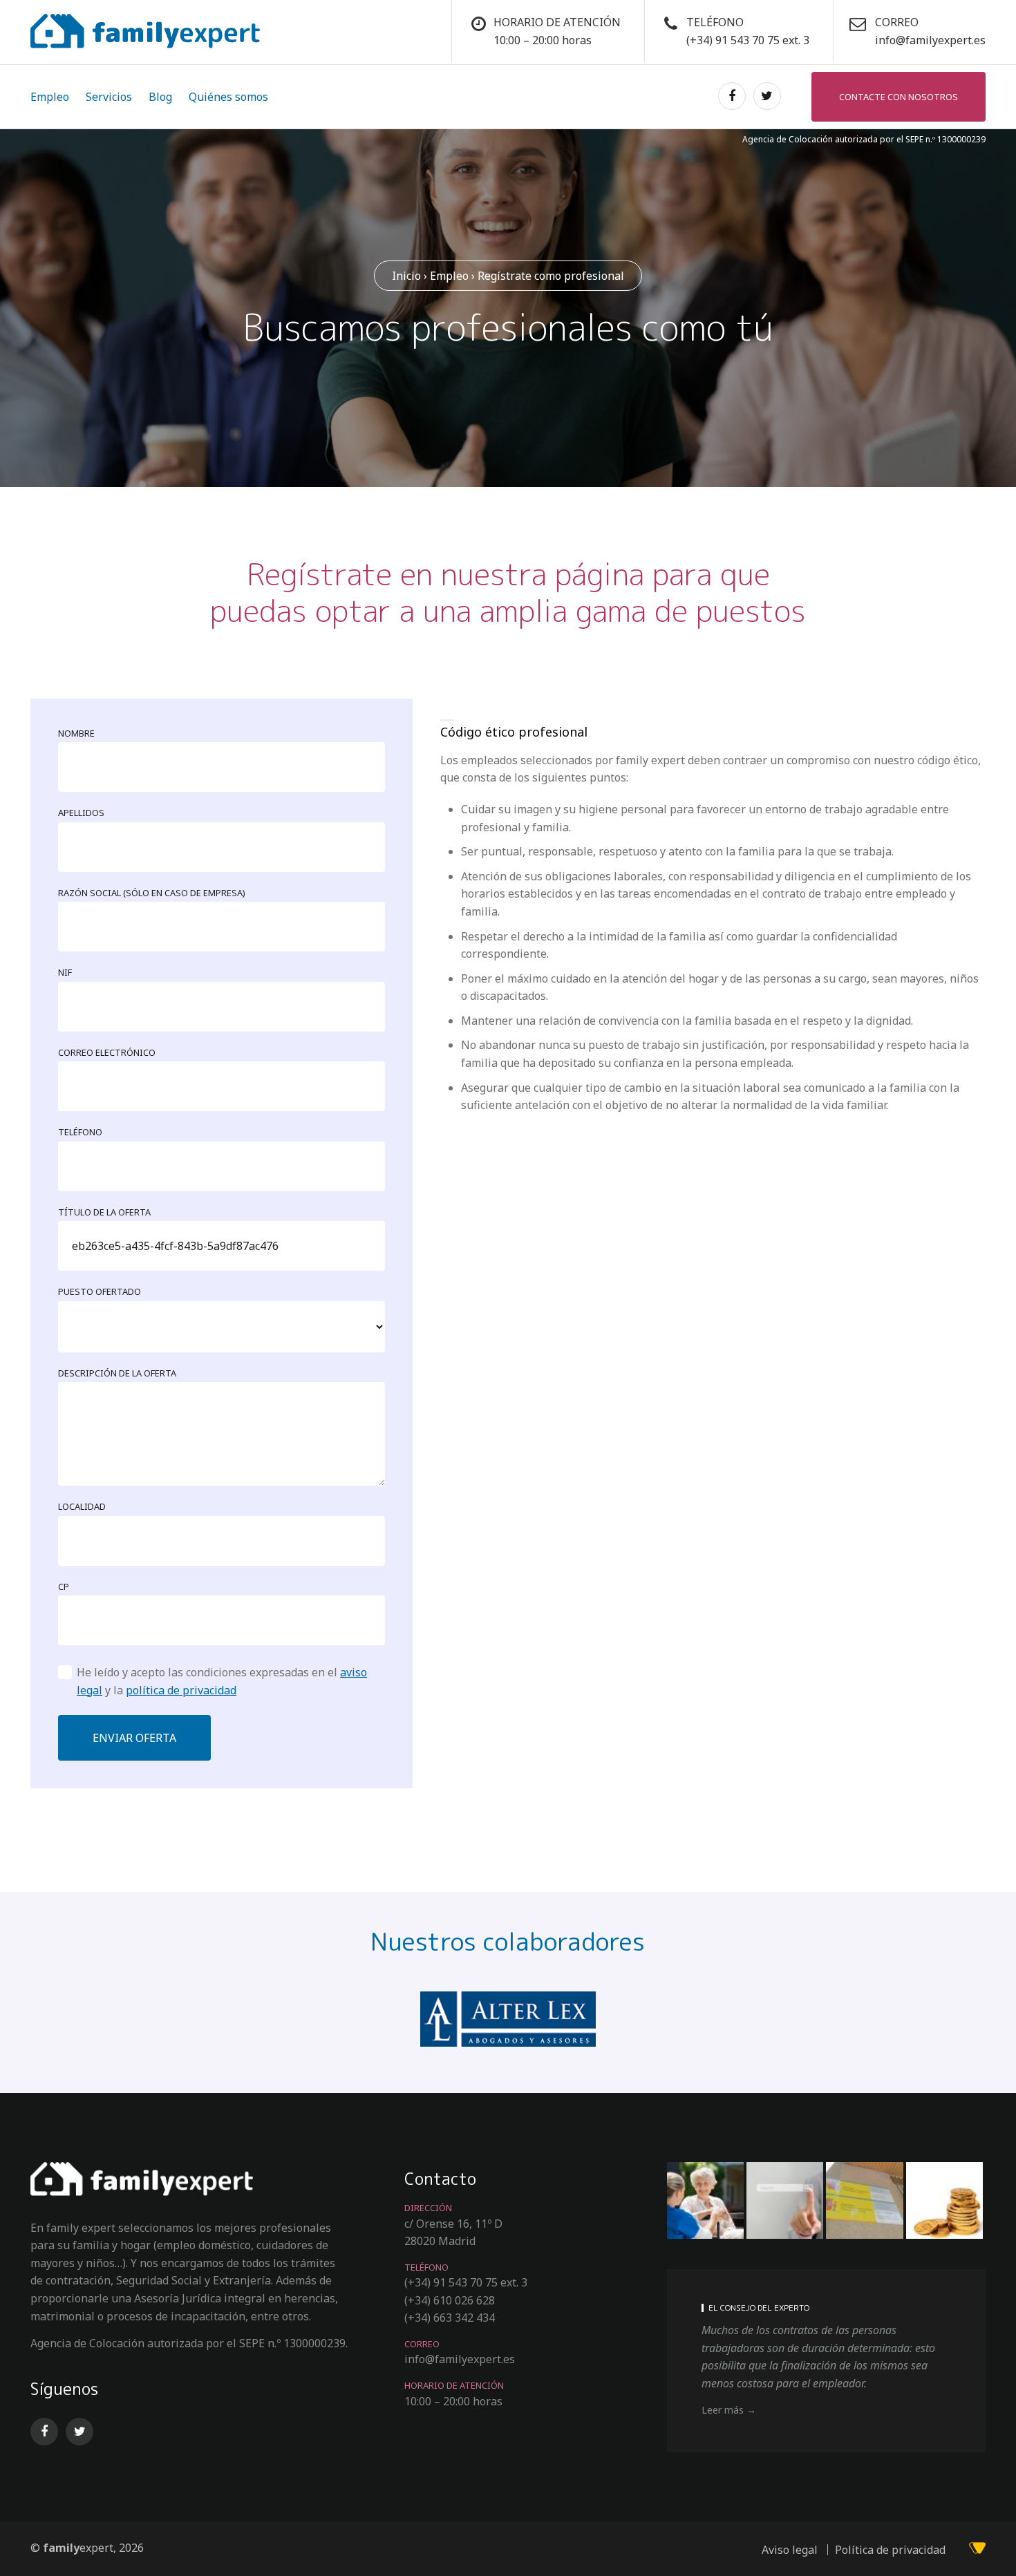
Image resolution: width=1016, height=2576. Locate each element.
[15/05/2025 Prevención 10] (864, 2200)
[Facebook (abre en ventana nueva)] (730, 96)
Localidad (82, 1506)
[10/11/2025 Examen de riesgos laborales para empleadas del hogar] (705, 2200)
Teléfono (80, 1132)
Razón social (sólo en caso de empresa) (152, 893)
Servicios (109, 97)
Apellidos (81, 813)
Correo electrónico (107, 1052)
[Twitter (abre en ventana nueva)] (765, 96)
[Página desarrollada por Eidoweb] (977, 2550)
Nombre (76, 733)
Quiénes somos (228, 97)
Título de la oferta (104, 1212)
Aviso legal (790, 2550)
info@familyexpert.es (930, 40)
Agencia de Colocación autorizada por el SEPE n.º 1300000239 (864, 139)
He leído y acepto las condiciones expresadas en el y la (222, 1681)
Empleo (50, 97)
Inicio (406, 276)
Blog (160, 97)
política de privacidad (181, 1690)
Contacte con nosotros (899, 97)
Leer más (723, 2410)
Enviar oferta (134, 1738)
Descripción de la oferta (117, 1373)
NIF (65, 972)
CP (64, 1587)
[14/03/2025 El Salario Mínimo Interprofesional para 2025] (944, 2200)
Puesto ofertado (100, 1291)
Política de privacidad (890, 2550)
